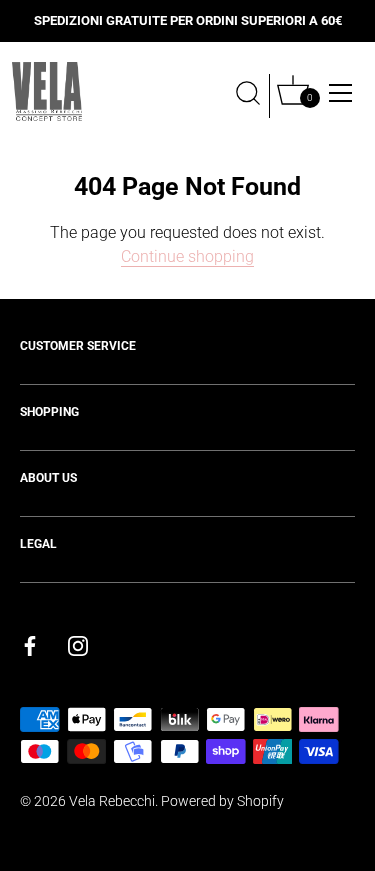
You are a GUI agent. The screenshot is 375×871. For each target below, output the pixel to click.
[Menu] (341, 93)
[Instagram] (78, 644)
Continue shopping (187, 256)
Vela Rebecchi (112, 801)
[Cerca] (248, 96)
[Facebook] (30, 644)
